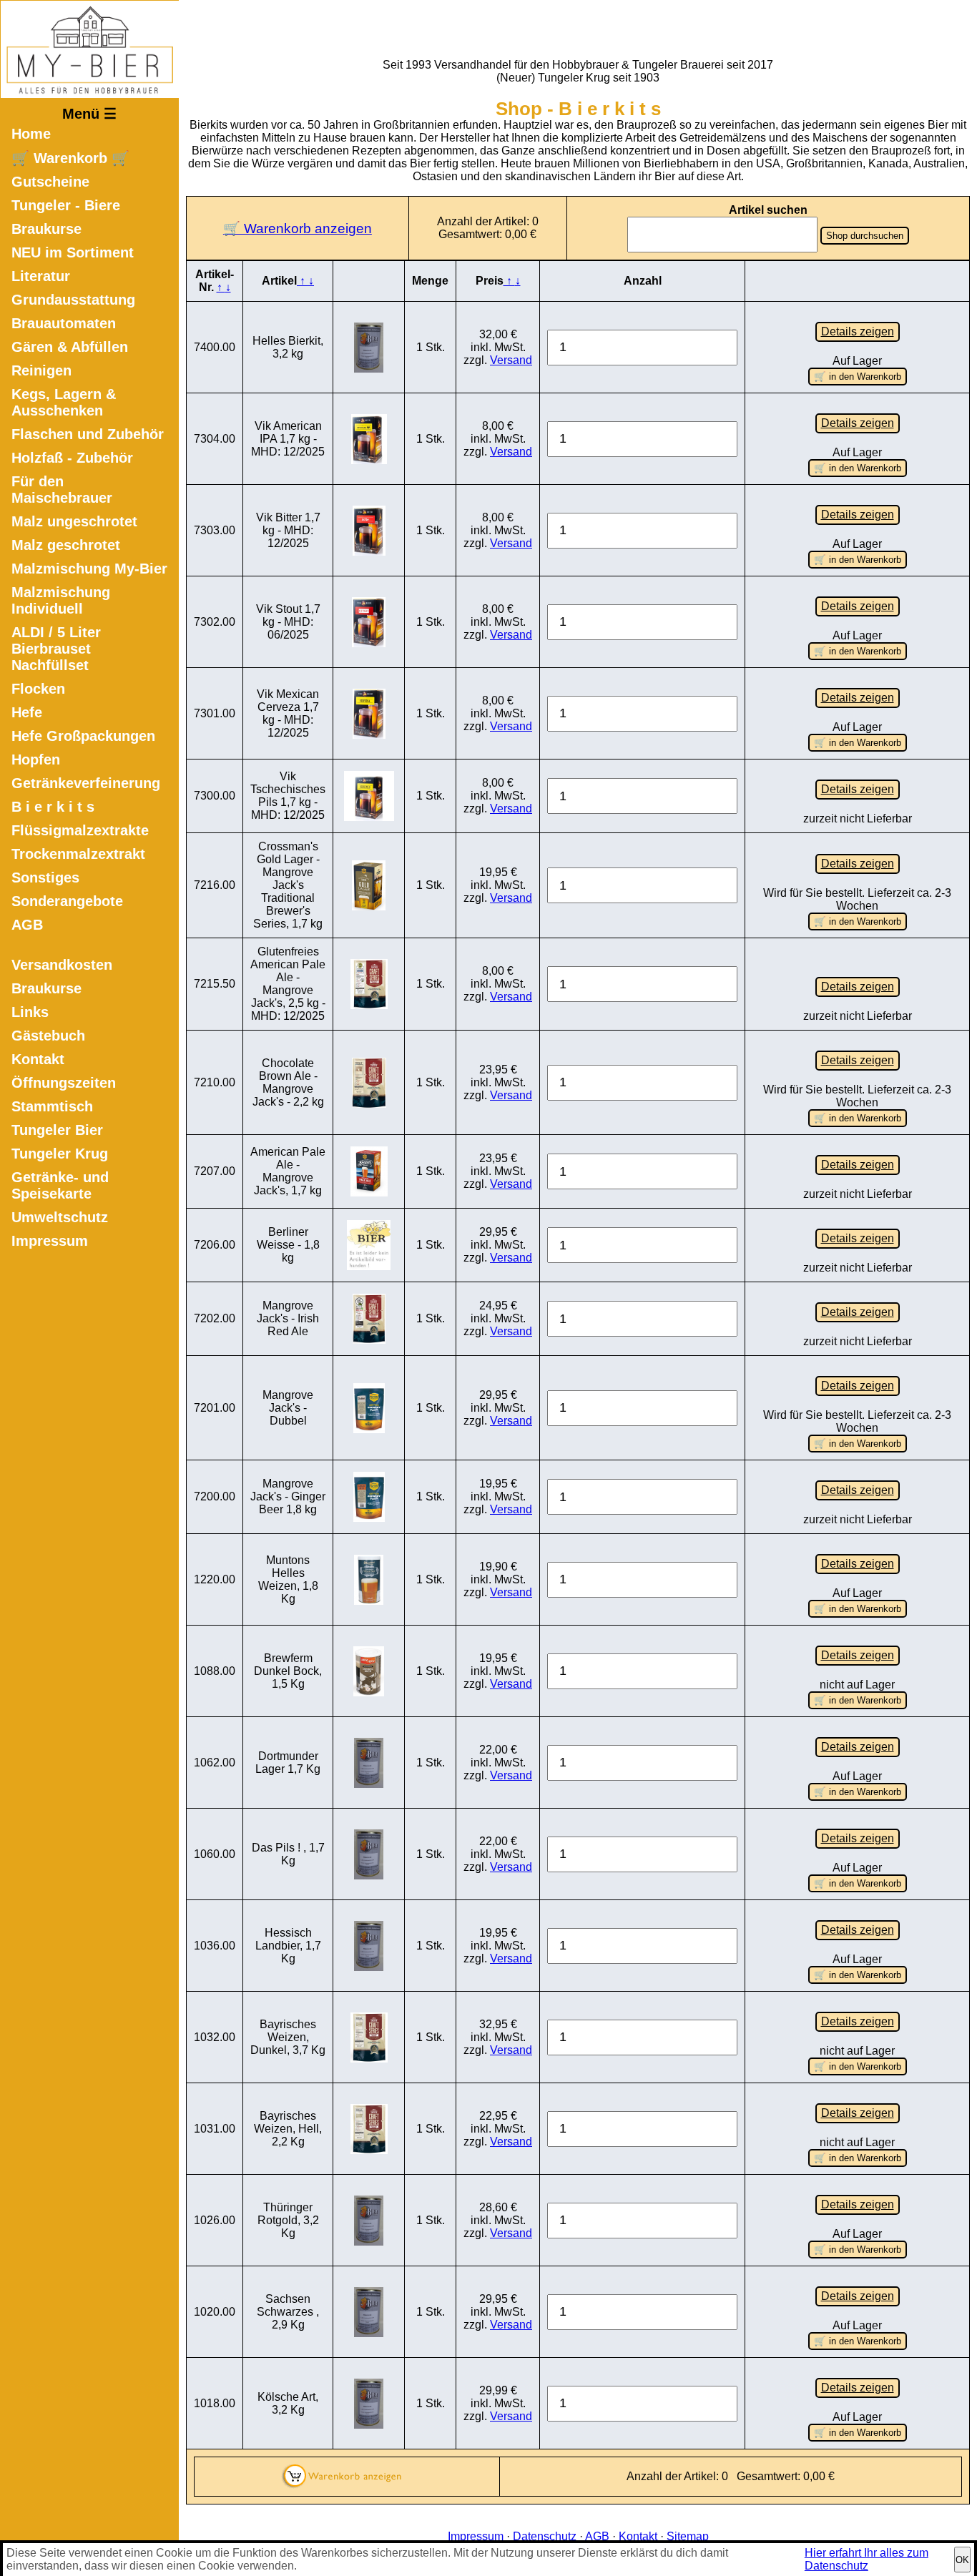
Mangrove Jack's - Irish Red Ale (288, 1318)
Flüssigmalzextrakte (80, 830)
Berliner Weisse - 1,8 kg (288, 1245)
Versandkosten (62, 965)
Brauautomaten (64, 323)
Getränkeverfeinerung (86, 783)
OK (962, 2560)
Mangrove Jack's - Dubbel (288, 1408)
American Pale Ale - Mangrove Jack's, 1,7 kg (288, 1171)
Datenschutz (545, 2536)
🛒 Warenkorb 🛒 (70, 158)
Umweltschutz (60, 1217)
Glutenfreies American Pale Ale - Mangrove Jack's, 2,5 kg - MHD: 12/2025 (288, 984)
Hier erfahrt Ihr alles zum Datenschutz (866, 2559)
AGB (27, 925)
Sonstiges (45, 877)
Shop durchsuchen (865, 236)
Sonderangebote (67, 901)
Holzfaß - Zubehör (72, 458)
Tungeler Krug (60, 1154)
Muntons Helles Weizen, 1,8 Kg (288, 1579)
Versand (511, 360)
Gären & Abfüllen (70, 347)
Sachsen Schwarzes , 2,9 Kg (288, 2312)
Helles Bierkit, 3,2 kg (288, 347)
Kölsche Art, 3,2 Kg (288, 2403)
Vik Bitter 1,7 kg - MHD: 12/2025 (288, 530)
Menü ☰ (89, 114)
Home (31, 134)
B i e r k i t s (53, 807)
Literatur (41, 276)
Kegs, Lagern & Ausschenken (64, 402)
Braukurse (46, 229)
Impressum (50, 1241)
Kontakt (38, 1059)
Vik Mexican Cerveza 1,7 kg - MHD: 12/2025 (288, 713)
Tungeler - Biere (66, 205)
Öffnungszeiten (64, 1083)
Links (30, 1012)
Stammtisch (52, 1106)
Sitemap (688, 2536)
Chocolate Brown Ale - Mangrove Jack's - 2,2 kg (288, 1082)
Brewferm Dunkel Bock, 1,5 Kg (288, 1671)
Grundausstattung (73, 300)
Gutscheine (50, 182)
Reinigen (41, 370)
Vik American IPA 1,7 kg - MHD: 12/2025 (288, 439)
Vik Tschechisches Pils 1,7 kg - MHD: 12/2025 (288, 796)
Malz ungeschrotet (74, 521)
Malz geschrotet (66, 545)
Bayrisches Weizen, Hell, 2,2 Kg (288, 2129)
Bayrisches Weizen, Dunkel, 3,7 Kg (288, 2037)
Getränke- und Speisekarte (60, 1185)
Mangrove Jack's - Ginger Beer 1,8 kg (288, 1496)
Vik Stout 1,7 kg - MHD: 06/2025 (288, 622)
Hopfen (36, 759)
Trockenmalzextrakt (78, 854)
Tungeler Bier (57, 1130)
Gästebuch (48, 1036)
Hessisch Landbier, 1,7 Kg (288, 1946)
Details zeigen (858, 331)
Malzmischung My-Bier (89, 569)
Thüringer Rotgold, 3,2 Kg (288, 2220)
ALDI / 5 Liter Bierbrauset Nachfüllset (56, 649)
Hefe (27, 712)
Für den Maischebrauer (62, 490)
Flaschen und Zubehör (88, 434)
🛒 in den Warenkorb (858, 377)
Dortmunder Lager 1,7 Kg (288, 1763)
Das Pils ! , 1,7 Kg (288, 1854)
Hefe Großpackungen (83, 736)
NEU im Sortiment (73, 252)
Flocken (38, 689)
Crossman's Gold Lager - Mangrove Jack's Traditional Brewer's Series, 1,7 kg (288, 885)
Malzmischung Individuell (61, 600)
